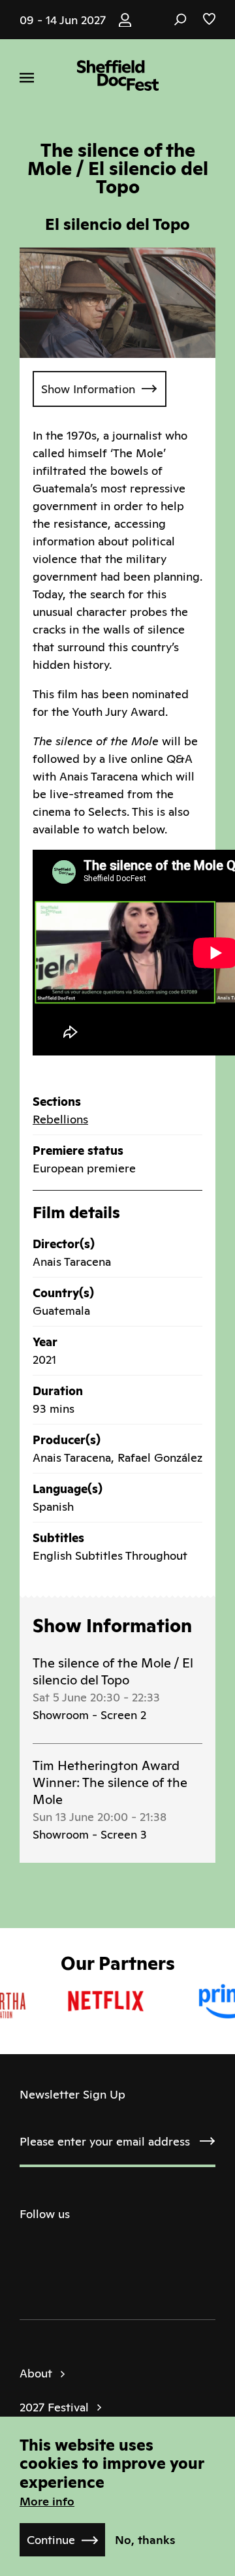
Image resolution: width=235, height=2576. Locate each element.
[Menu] (27, 78)
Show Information (88, 389)
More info (47, 2501)
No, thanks (145, 2540)
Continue (51, 2540)
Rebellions (60, 1119)
